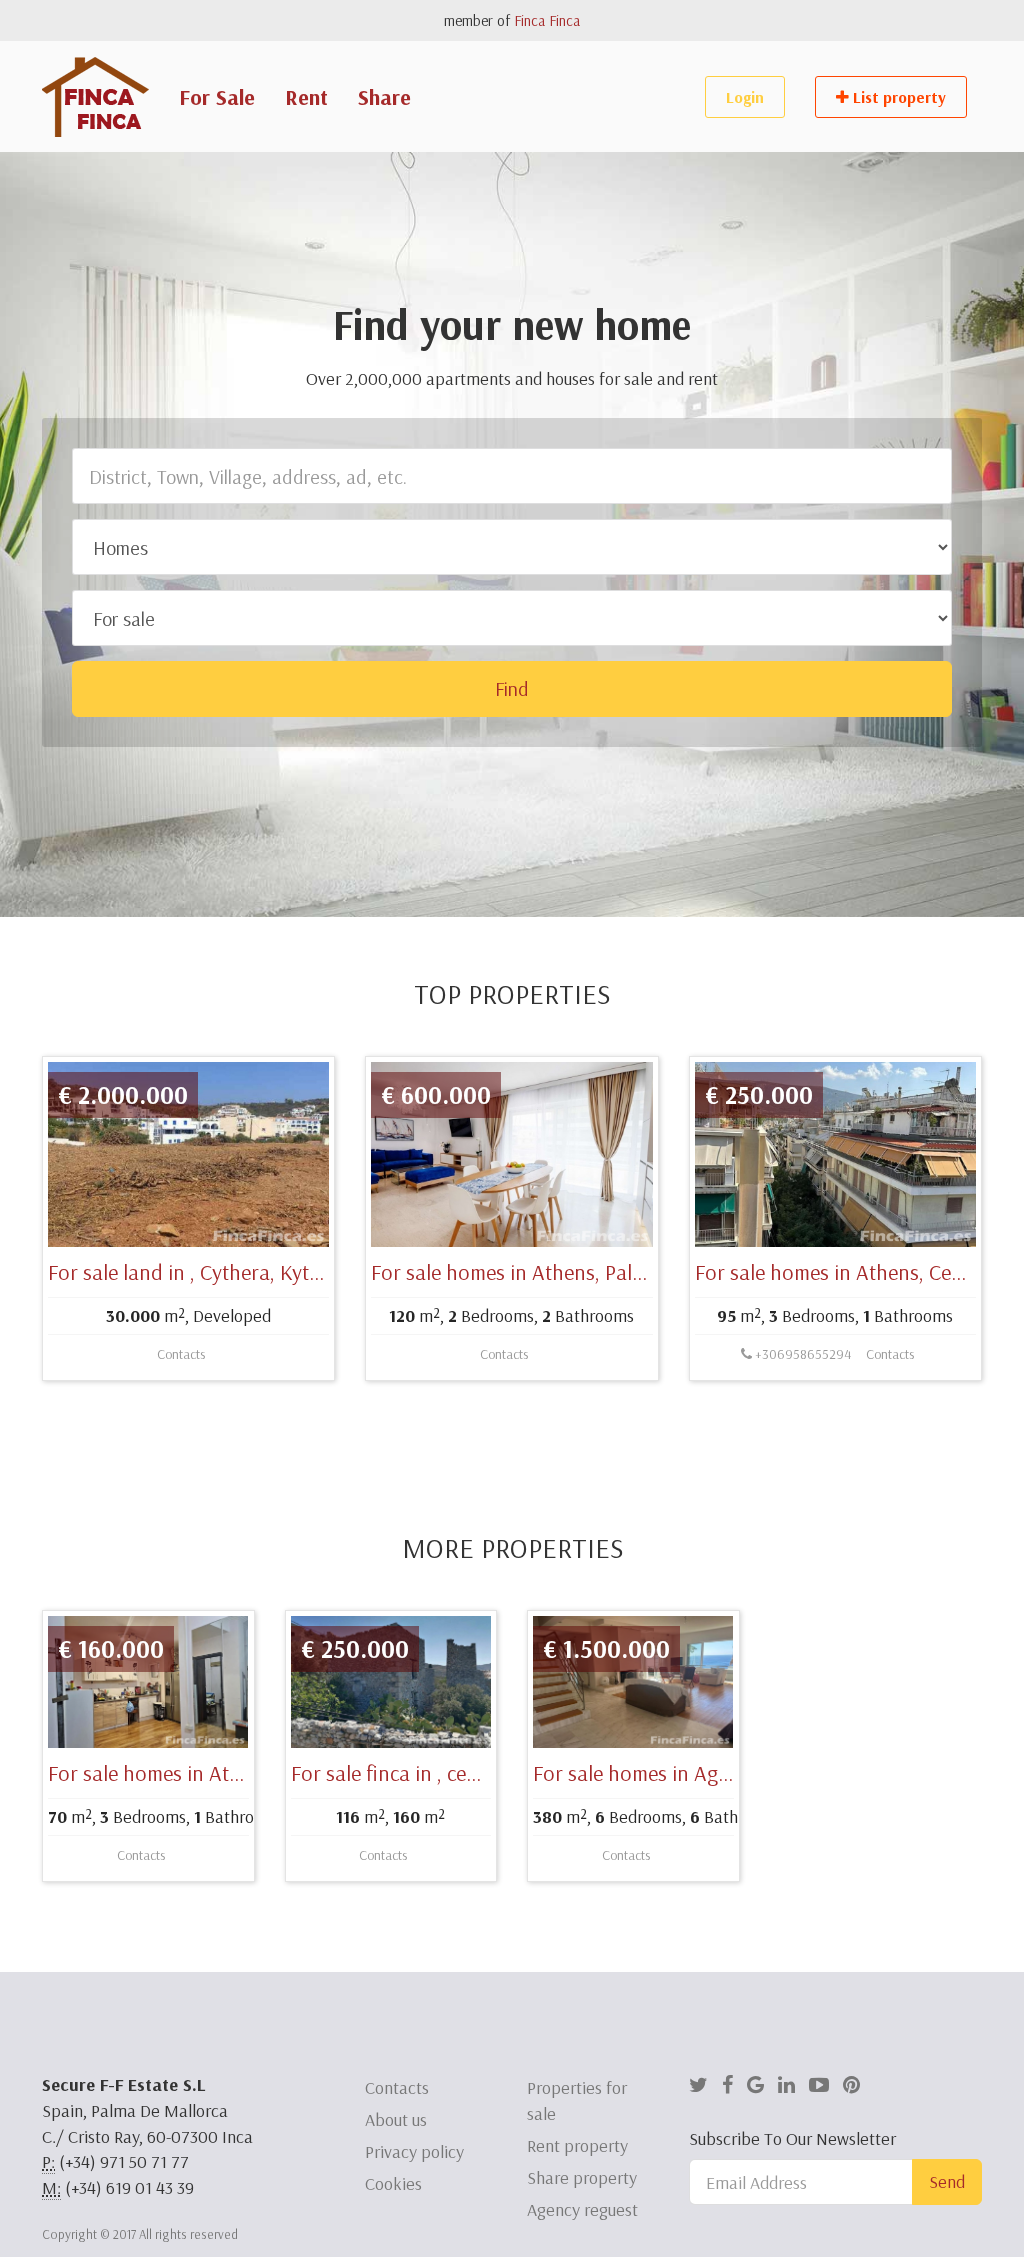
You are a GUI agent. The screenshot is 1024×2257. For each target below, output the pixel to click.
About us (396, 2119)
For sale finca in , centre (397, 1773)
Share (384, 97)
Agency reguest (582, 2209)
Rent (306, 97)
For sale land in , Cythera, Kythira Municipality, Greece (289, 1272)
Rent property (577, 2145)
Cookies (393, 2183)
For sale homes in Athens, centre (193, 1773)
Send (947, 2181)
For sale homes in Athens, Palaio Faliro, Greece (579, 1272)
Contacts (181, 1354)
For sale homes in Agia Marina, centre (701, 1773)
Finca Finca (547, 20)
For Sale (217, 97)
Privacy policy (414, 2151)
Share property (582, 2177)
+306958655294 (801, 1354)
